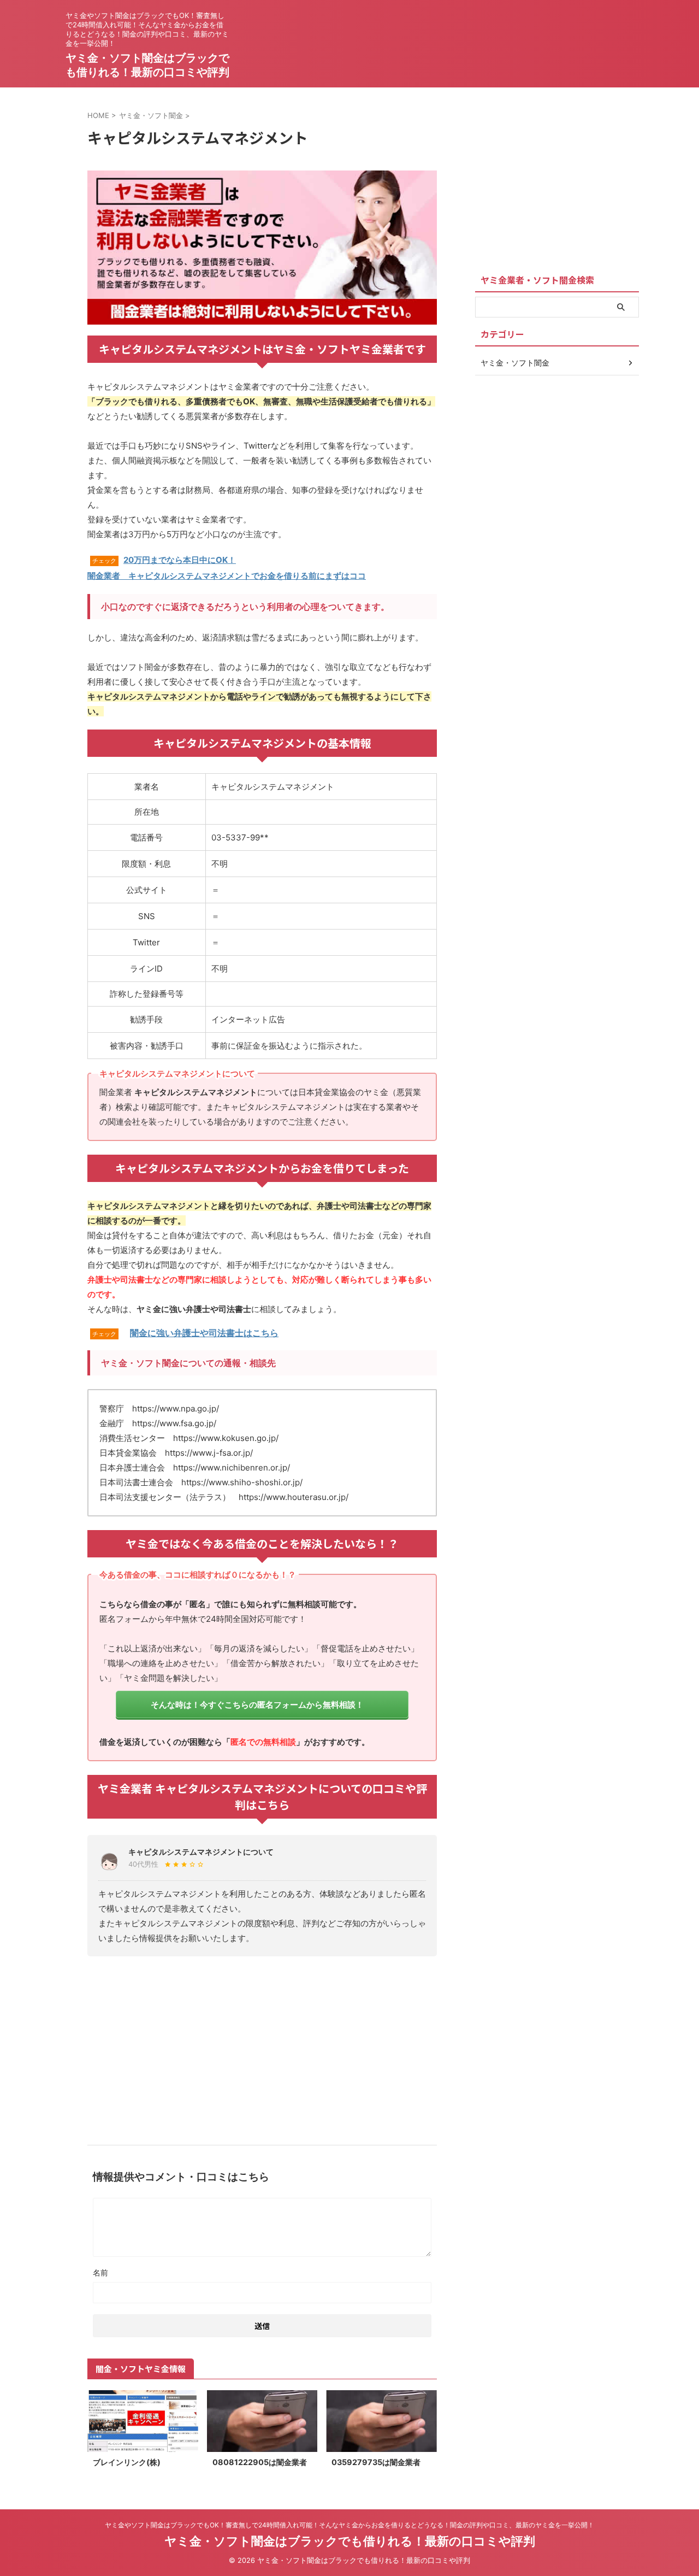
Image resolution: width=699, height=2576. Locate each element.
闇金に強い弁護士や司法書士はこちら (204, 1333)
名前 (100, 2272)
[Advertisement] (262, 2046)
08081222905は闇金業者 (260, 2462)
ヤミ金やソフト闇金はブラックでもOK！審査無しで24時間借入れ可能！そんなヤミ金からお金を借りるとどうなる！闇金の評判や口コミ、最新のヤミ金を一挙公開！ (349, 2525)
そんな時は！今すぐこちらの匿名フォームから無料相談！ (257, 1705)
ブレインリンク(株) (127, 2462)
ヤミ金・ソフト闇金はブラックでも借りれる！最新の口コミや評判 (350, 2541)
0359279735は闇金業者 (376, 2462)
